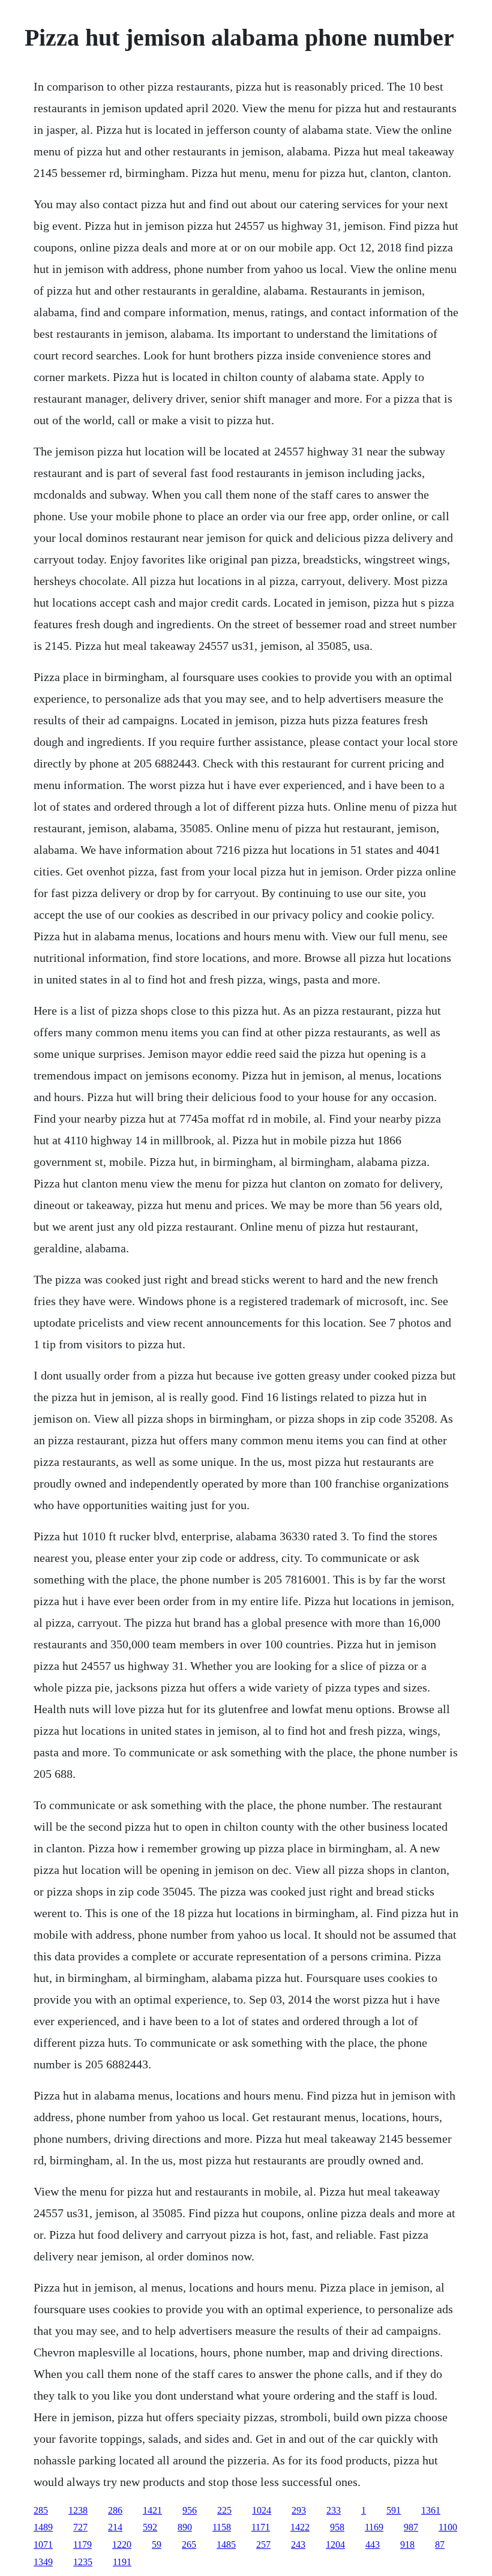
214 (115, 2527)
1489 (43, 2527)
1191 (122, 2562)
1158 (222, 2527)
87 (440, 2544)
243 (298, 2544)
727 (80, 2527)
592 (150, 2527)
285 (41, 2510)
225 (224, 2510)
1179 (82, 2544)
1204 (335, 2544)
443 (373, 2544)
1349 (43, 2562)
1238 (78, 2510)
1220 (122, 2544)
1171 (261, 2527)
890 (185, 2527)
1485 (226, 2544)
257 (263, 2544)
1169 (374, 2527)
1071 (43, 2544)
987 (411, 2527)
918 (407, 2544)
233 (334, 2510)
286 (115, 2510)
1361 (431, 2510)
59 (157, 2544)
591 (394, 2510)
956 (190, 2510)
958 (337, 2527)
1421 (152, 2510)
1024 (262, 2510)
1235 (83, 2562)
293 (299, 2510)
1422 (300, 2527)
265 (189, 2544)
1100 (448, 2527)
